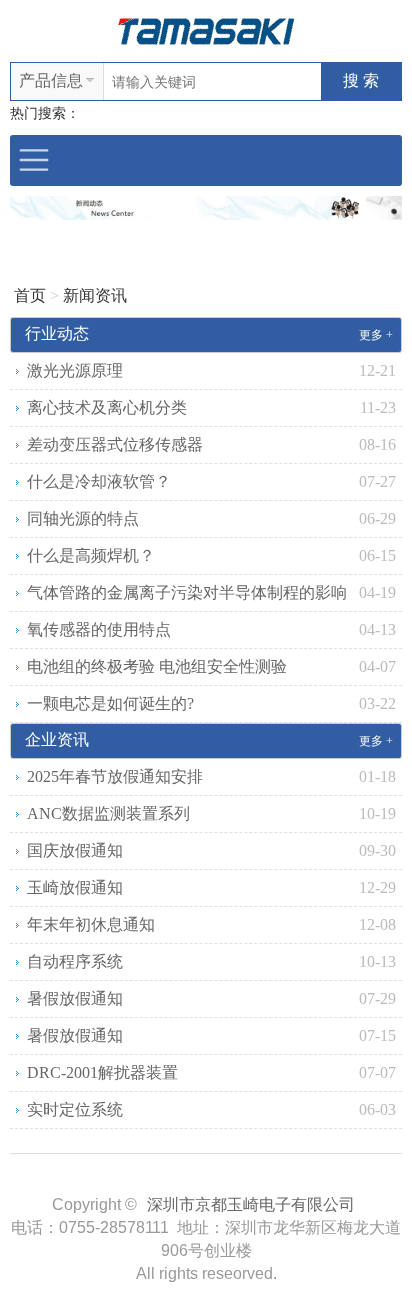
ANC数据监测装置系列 (108, 813)
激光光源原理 (75, 370)
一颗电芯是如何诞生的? (110, 703)
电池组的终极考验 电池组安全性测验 (157, 666)
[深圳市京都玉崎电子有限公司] (206, 29)
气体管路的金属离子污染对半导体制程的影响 (187, 592)
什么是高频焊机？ (91, 555)
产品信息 (51, 80)
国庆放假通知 (75, 850)
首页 (30, 295)
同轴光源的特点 (83, 518)
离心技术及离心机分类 (107, 407)
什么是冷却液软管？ (99, 481)
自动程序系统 (75, 961)
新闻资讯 (95, 295)
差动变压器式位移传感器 (115, 444)
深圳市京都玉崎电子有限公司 (251, 1204)
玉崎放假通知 (75, 887)
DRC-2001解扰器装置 (102, 1072)
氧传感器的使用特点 (99, 629)
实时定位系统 (75, 1109)
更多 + (376, 335)
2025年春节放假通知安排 (115, 776)
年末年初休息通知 (91, 924)
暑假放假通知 (75, 998)
